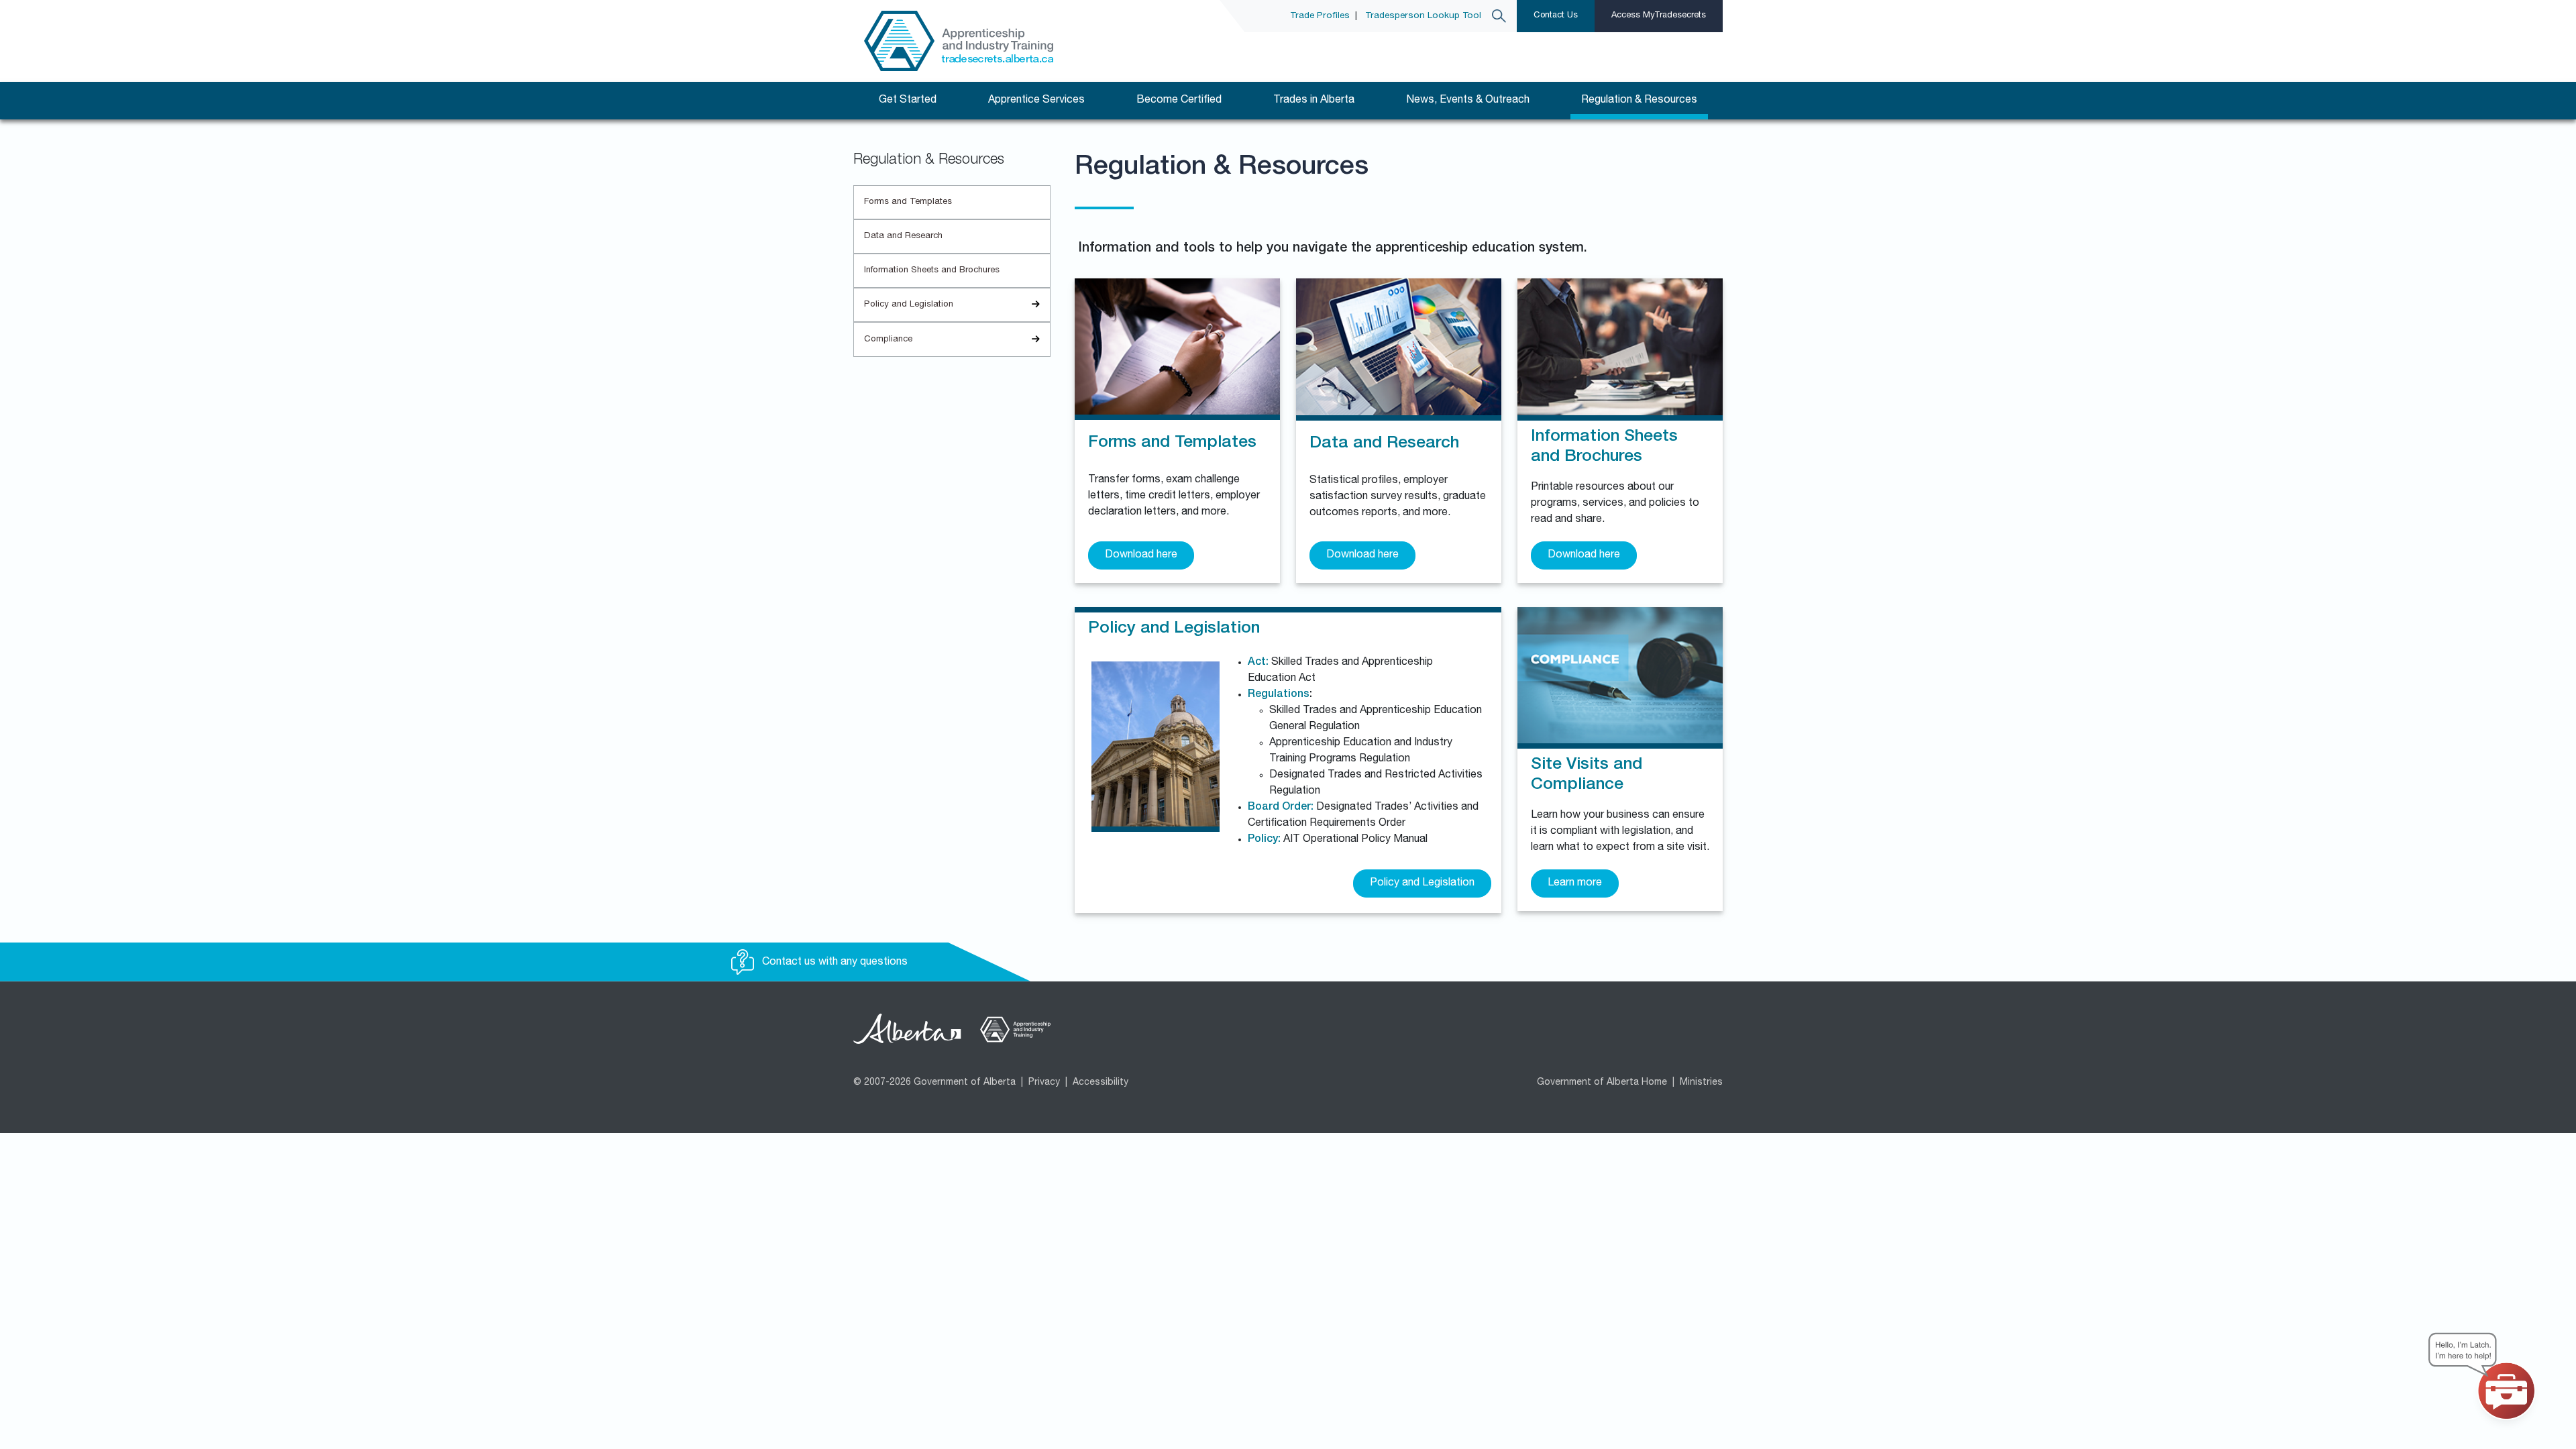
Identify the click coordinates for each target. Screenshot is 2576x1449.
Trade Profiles (1320, 16)
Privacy (1044, 1083)
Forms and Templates (908, 202)
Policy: (1264, 840)
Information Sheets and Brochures (932, 271)
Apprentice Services (1036, 101)
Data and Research (903, 236)
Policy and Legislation (909, 305)
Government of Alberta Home (1602, 1083)
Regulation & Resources (1639, 101)
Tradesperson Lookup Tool (1423, 16)
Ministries (1701, 1083)
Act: (1258, 663)
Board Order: (1281, 808)
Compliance (888, 340)
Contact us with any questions (834, 963)
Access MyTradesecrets (1659, 16)
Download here (1141, 555)
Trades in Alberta (1314, 101)
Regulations (1279, 695)
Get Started (908, 101)
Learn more (1575, 883)
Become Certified (1179, 101)
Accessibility (1101, 1083)
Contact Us (1556, 16)
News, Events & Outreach (1468, 101)
